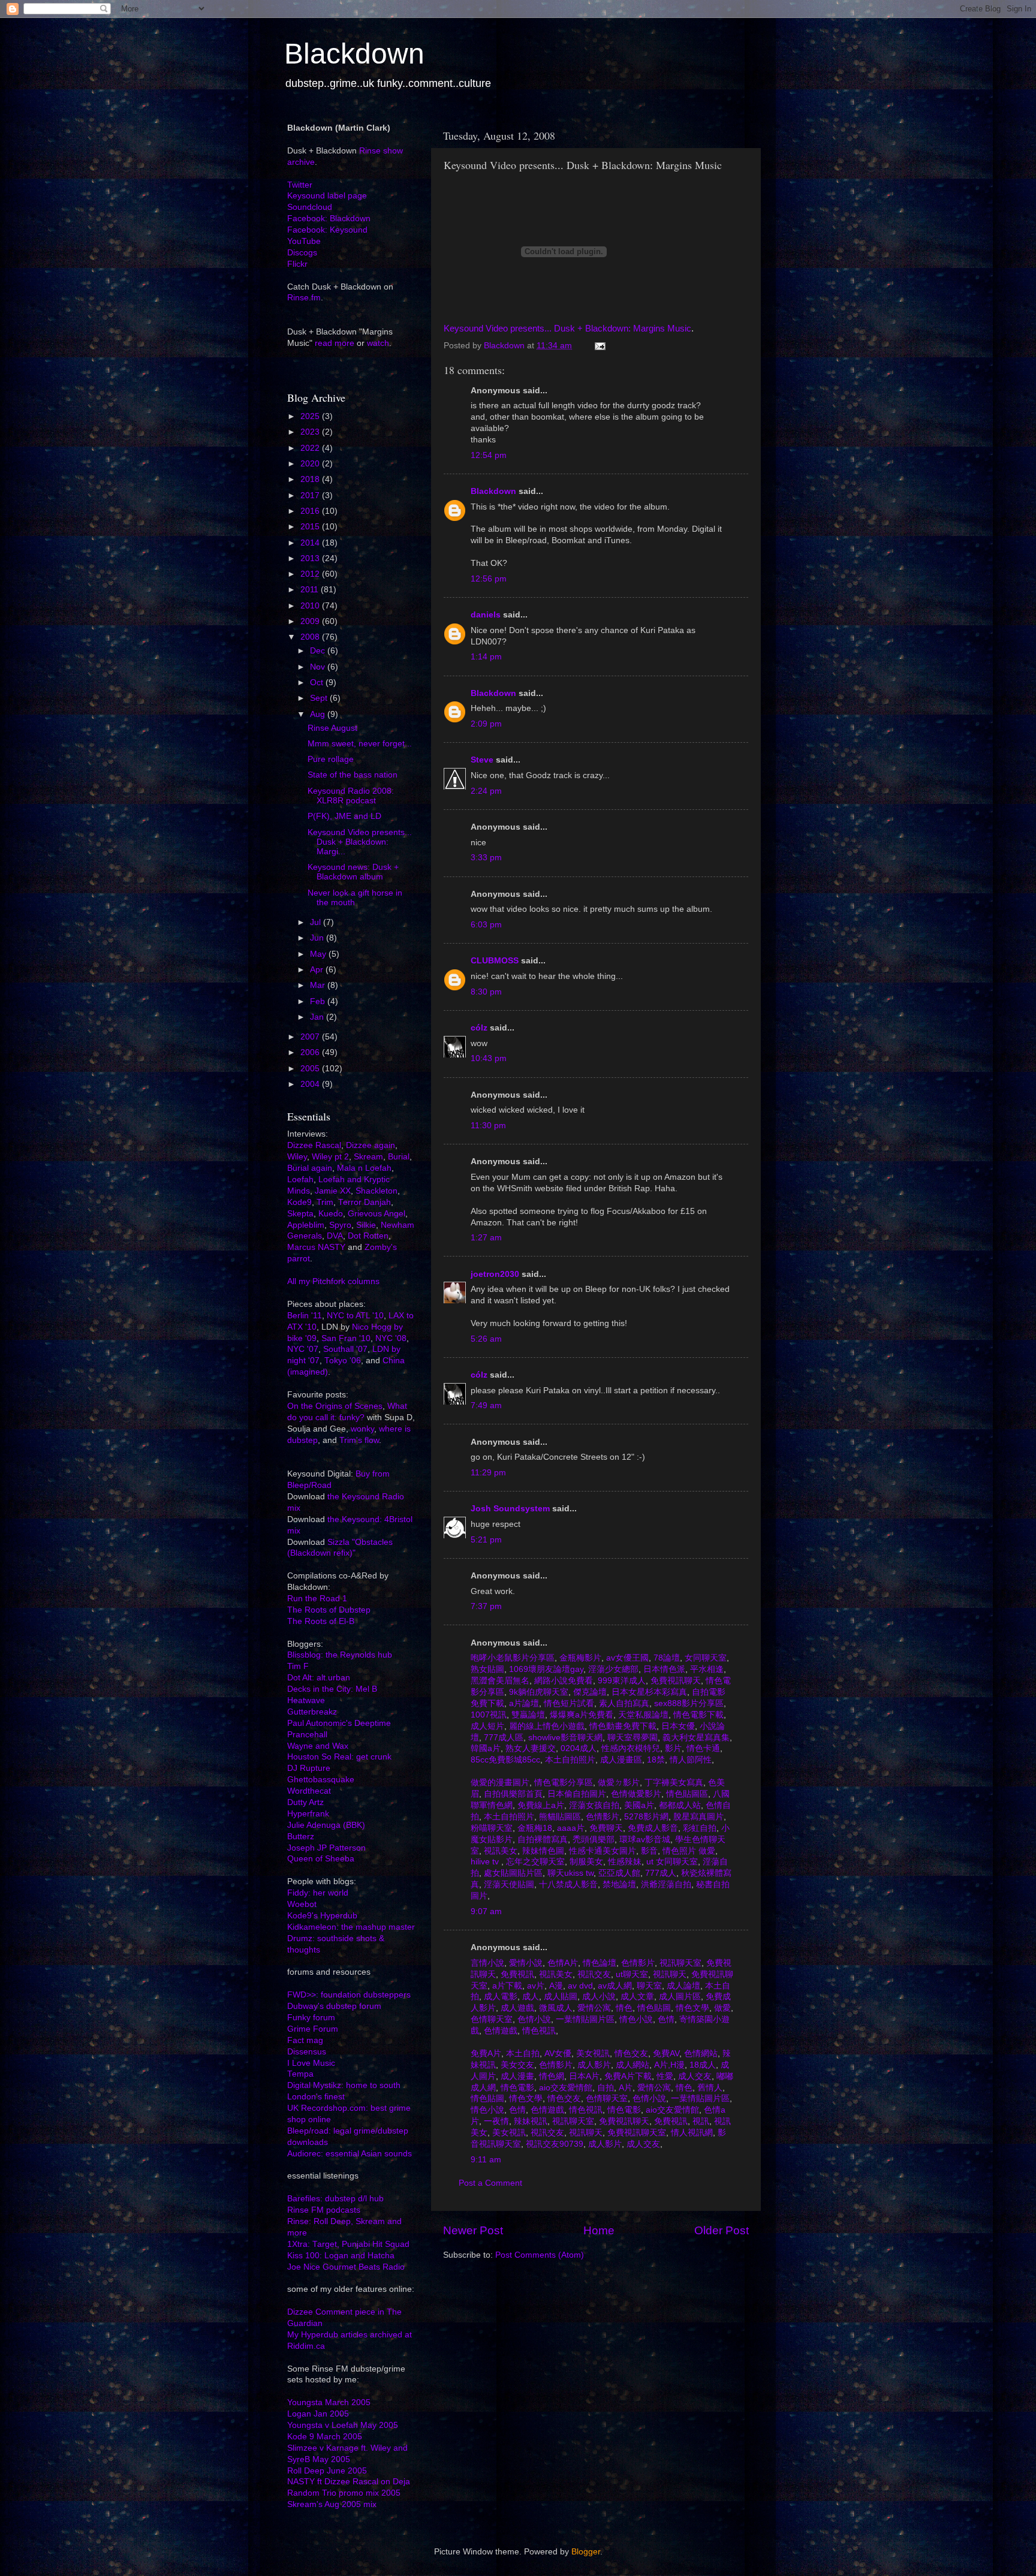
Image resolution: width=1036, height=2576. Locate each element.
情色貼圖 (653, 2008)
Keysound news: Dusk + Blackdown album (353, 872)
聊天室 (648, 1986)
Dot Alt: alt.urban (319, 1678)
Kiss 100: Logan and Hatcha (341, 2256)
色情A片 (561, 1963)
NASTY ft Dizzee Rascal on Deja (349, 2482)
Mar (319, 985)
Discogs (302, 253)
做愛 (721, 2008)
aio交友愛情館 (564, 2088)
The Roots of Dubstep (329, 1610)
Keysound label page (327, 196)
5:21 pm (486, 1540)
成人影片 (593, 2065)
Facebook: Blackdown (329, 219)
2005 (311, 1069)
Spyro (340, 1225)
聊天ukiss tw (569, 1873)
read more (335, 343)
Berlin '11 (305, 1316)
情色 (623, 2008)
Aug (319, 714)
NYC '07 (303, 1349)
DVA (335, 1236)
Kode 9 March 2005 (325, 2437)
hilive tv (486, 1862)
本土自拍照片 (569, 1760)
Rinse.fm (304, 298)
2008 (311, 637)
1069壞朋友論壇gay (545, 1669)
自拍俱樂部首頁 (512, 1794)
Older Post (722, 2230)
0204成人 (577, 1748)
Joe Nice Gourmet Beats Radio (346, 2267)
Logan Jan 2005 (318, 2414)
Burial (399, 1157)
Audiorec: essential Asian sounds (350, 2154)
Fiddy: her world (318, 1893)
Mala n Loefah (364, 1168)
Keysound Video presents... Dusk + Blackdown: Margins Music (567, 329)
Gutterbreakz (312, 1712)
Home (599, 2230)
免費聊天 (605, 1828)
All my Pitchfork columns (333, 1281)
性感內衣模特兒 (630, 1748)
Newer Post (473, 2230)
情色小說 (635, 2019)
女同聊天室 (704, 1658)
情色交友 (630, 2054)
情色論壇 (598, 1963)
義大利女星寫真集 (695, 1738)
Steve (482, 760)
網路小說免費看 (562, 1681)
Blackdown (354, 54)
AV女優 (557, 2054)
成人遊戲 (516, 2008)
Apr (318, 970)
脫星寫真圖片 (697, 1817)
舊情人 (709, 2088)
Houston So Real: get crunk (339, 1757)
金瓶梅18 (534, 1828)
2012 (311, 574)
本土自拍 (522, 2054)
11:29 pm (488, 1473)
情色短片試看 (568, 1703)
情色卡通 (702, 1748)
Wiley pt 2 (330, 1157)
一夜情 (495, 2121)
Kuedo (331, 1214)
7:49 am (486, 1405)
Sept (320, 698)
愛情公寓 (593, 2008)
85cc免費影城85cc (505, 1760)
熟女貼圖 (487, 1669)
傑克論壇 (589, 1692)
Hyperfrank (308, 1814)
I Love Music (311, 2063)
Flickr (297, 264)
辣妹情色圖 (542, 1851)
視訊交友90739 (553, 2144)
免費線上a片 (540, 1805)
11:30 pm (488, 1126)
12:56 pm (489, 579)
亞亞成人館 (618, 1873)
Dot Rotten (368, 1236)
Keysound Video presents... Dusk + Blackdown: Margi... (360, 842)
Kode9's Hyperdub (322, 1916)
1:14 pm (486, 657)
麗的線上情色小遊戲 (546, 1726)
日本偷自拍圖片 (576, 1794)
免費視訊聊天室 (636, 2133)
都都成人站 (679, 1805)
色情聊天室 (492, 2019)
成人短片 (487, 1726)
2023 (311, 432)
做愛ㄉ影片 (618, 1783)
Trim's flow (359, 1440)
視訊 (700, 2121)
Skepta (300, 1214)
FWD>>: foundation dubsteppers (349, 1995)
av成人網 (614, 1986)
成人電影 (499, 1997)
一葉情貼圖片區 (584, 2019)
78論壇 (665, 1658)
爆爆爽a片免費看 (580, 1715)
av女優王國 (626, 1658)
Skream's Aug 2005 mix (332, 2504)
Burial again (310, 1168)
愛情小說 (525, 1963)
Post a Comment (490, 2183)
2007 (311, 1037)
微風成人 (555, 2008)
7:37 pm (486, 1606)
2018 (311, 479)
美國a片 (638, 1805)
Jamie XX (333, 1191)
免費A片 (486, 2054)
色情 (665, 2019)
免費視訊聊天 (674, 1681)
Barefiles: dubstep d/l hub (335, 2199)
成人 (529, 1997)
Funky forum (311, 2018)
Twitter (300, 185)
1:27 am (486, 1238)
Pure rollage (331, 759)
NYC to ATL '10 (355, 1316)
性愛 (664, 2076)
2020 (311, 464)
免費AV (665, 2054)
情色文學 (691, 2008)
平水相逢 (706, 1669)
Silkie (366, 1225)
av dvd (579, 1986)
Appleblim (306, 1225)
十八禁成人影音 (567, 1884)
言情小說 (487, 1963)
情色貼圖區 (686, 1794)
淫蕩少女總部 (612, 1669)
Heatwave (306, 1700)
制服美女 (585, 1862)
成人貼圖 (559, 1997)
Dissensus (307, 2052)
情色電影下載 (697, 1715)
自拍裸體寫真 (541, 1840)
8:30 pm (486, 992)
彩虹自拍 (698, 1828)
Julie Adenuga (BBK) (326, 1825)
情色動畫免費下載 (622, 1726)
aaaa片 (570, 1828)
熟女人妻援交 (529, 1748)
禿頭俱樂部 (592, 1840)
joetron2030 (495, 1274)
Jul (317, 922)
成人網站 (631, 2065)
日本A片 (583, 2076)
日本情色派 (663, 1669)
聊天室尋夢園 (631, 1738)
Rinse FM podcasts (324, 2210)
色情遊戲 (499, 2031)
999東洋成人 (621, 1681)
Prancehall (307, 1735)
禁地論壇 (618, 1884)
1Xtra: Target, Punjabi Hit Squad (348, 2244)
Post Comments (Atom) (540, 2255)
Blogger (586, 2552)
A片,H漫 (668, 2065)
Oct (318, 683)
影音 (648, 1851)
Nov (319, 667)
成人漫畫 (516, 2076)
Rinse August (332, 728)
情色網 (550, 2076)
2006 (311, 1052)
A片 (624, 2088)
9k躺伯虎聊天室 (537, 1692)
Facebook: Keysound (327, 230)
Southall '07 (345, 1349)
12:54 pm (489, 455)
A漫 (555, 1986)
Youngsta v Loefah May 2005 (343, 2425)
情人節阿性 (689, 1760)
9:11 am (486, 2160)
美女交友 (516, 2065)
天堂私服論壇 (642, 1715)
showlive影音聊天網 (564, 1738)
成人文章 (636, 1997)
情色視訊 (538, 2031)
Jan (318, 1017)
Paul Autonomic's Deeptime (339, 1723)
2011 (311, 590)
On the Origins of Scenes (335, 1406)
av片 (534, 1986)
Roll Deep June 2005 (327, 2471)
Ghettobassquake (321, 1780)
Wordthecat (309, 1791)
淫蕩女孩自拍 (593, 1805)
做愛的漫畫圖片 (500, 1783)
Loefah (300, 1179)
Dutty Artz (305, 1802)
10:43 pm (489, 1058)
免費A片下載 (627, 2076)
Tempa (300, 2074)
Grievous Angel (377, 1214)
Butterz (301, 1837)
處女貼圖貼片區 (512, 1873)
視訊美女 (499, 1851)
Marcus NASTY (316, 1247)
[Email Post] (599, 346)
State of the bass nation (353, 775)
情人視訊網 (691, 2133)
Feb (319, 1001)
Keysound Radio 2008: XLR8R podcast (351, 796)
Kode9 (299, 1202)
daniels (486, 615)
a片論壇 (523, 1703)
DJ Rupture (309, 1768)
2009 (311, 621)
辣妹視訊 (529, 2121)
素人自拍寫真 (623, 1703)
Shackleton (377, 1191)
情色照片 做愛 (688, 1851)
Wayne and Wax (318, 1746)
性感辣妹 (624, 1862)
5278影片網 (645, 1817)
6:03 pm (486, 925)
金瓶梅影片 (579, 1658)
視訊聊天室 (679, 1963)
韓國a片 (486, 1748)
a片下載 (506, 1986)
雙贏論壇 (527, 1715)
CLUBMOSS (495, 961)
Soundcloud (310, 207)
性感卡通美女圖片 (601, 1851)
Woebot (302, 1904)
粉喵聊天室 (492, 1828)
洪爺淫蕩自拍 (665, 1884)
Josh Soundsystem (510, 1509)
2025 (311, 416)
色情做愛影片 (635, 1794)
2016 (311, 511)
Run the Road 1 (317, 1599)
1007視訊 (489, 1715)
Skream (368, 1157)
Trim (325, 1202)
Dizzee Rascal (314, 1145)
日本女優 (677, 1726)
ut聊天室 (631, 1974)
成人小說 (598, 1997)
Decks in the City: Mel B (332, 1689)
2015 (311, 527)
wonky (362, 1429)
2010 (311, 606)
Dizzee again (371, 1145)
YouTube (304, 241)
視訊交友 (593, 1974)
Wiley (297, 1157)
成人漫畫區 (620, 1760)
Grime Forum (313, 2029)
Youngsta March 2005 (329, 2402)
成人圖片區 (679, 1997)
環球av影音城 (644, 1840)
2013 (311, 558)
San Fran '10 (346, 1338)
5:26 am (486, 1339)
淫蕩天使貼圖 (508, 1884)
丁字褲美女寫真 (673, 1783)
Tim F (298, 1666)
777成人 (659, 1873)
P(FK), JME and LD (344, 816)
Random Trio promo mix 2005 (344, 2493)
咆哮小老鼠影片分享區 (513, 1658)
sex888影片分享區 (688, 1703)
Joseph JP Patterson (326, 1848)
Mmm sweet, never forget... (360, 744)
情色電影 (516, 2088)
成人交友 (694, 2076)
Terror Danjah (365, 1202)
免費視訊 (516, 1974)
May (319, 954)
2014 (311, 543)
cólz (479, 1028)
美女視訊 (592, 2054)
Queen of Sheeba (321, 1859)
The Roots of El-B (321, 1621)
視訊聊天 (668, 1974)
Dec (319, 651)
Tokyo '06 (343, 1361)
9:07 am (486, 1911)
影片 (672, 1748)
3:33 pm (486, 858)
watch (378, 343)
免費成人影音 (652, 1828)
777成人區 (502, 1738)
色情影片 (601, 1817)
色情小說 (533, 2019)
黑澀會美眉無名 (500, 1681)
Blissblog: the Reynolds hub (340, 1655)
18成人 (701, 2065)
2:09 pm (486, 724)
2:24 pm (486, 791)
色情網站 (700, 2054)
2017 (311, 495)
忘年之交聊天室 (534, 1862)
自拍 (604, 2088)
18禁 (655, 1760)
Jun (318, 938)
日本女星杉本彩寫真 (648, 1692)
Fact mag (305, 2040)
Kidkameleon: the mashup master (351, 1927)
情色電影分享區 (562, 1783)
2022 (311, 448)
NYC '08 (391, 1338)
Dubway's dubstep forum (334, 2006)
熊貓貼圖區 (559, 1817)
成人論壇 (682, 1986)
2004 (311, 1084)
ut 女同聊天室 (671, 1862)
